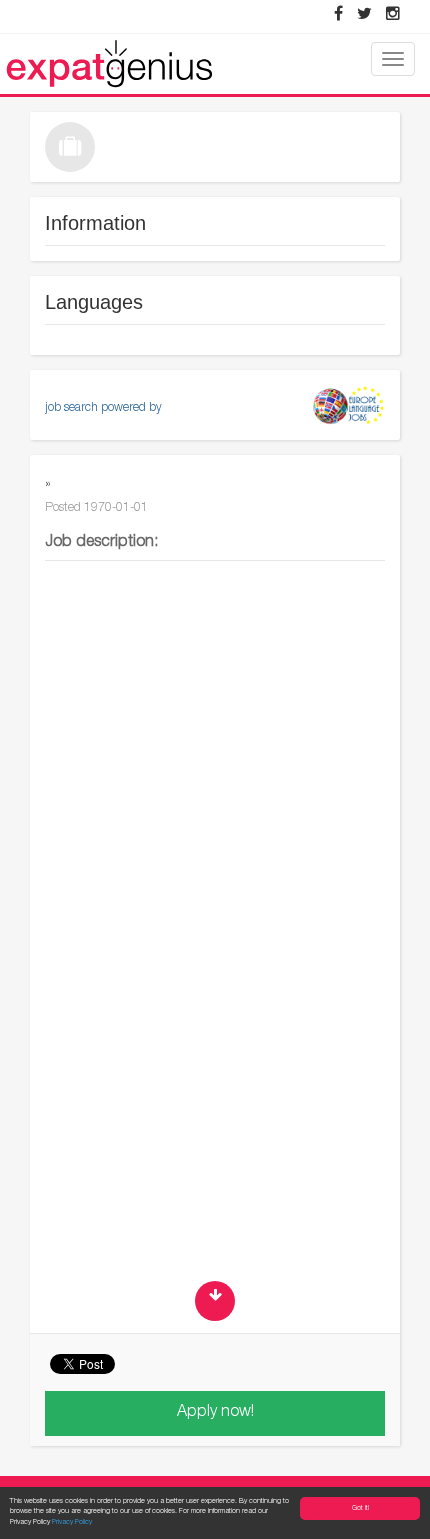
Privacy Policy (72, 1522)
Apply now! (215, 1413)
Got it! (360, 1508)
